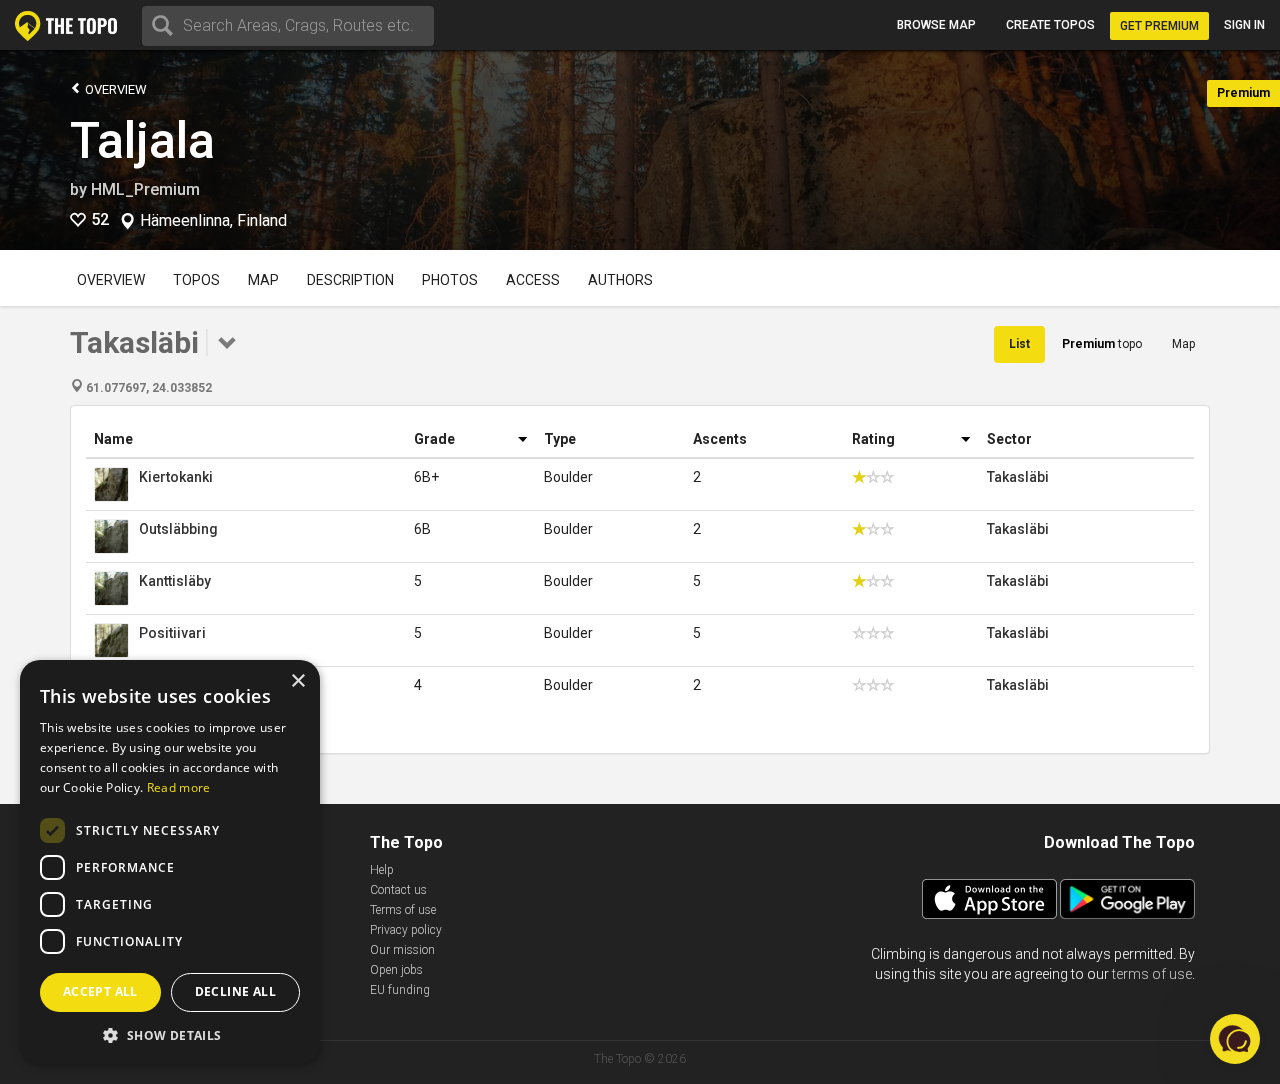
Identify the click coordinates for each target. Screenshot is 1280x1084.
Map (263, 280)
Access (533, 280)
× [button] (297, 681)
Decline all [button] (235, 991)
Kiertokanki (176, 477)
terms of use (1152, 974)
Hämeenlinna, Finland (213, 221)
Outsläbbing (178, 529)
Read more (179, 787)
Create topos (1050, 25)
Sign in (1244, 25)
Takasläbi (1018, 477)
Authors (620, 280)
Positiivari (172, 633)
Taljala (142, 141)
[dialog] (170, 862)
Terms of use (403, 910)
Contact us (398, 890)
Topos (196, 280)
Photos (450, 280)
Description (350, 280)
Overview (114, 89)
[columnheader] (246, 439)
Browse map (936, 25)
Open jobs (396, 970)
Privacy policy (406, 930)
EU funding (400, 990)
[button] (170, 1034)
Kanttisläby (175, 581)
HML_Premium (145, 189)
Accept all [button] (100, 991)
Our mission (402, 950)
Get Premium (1159, 26)
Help (382, 870)
